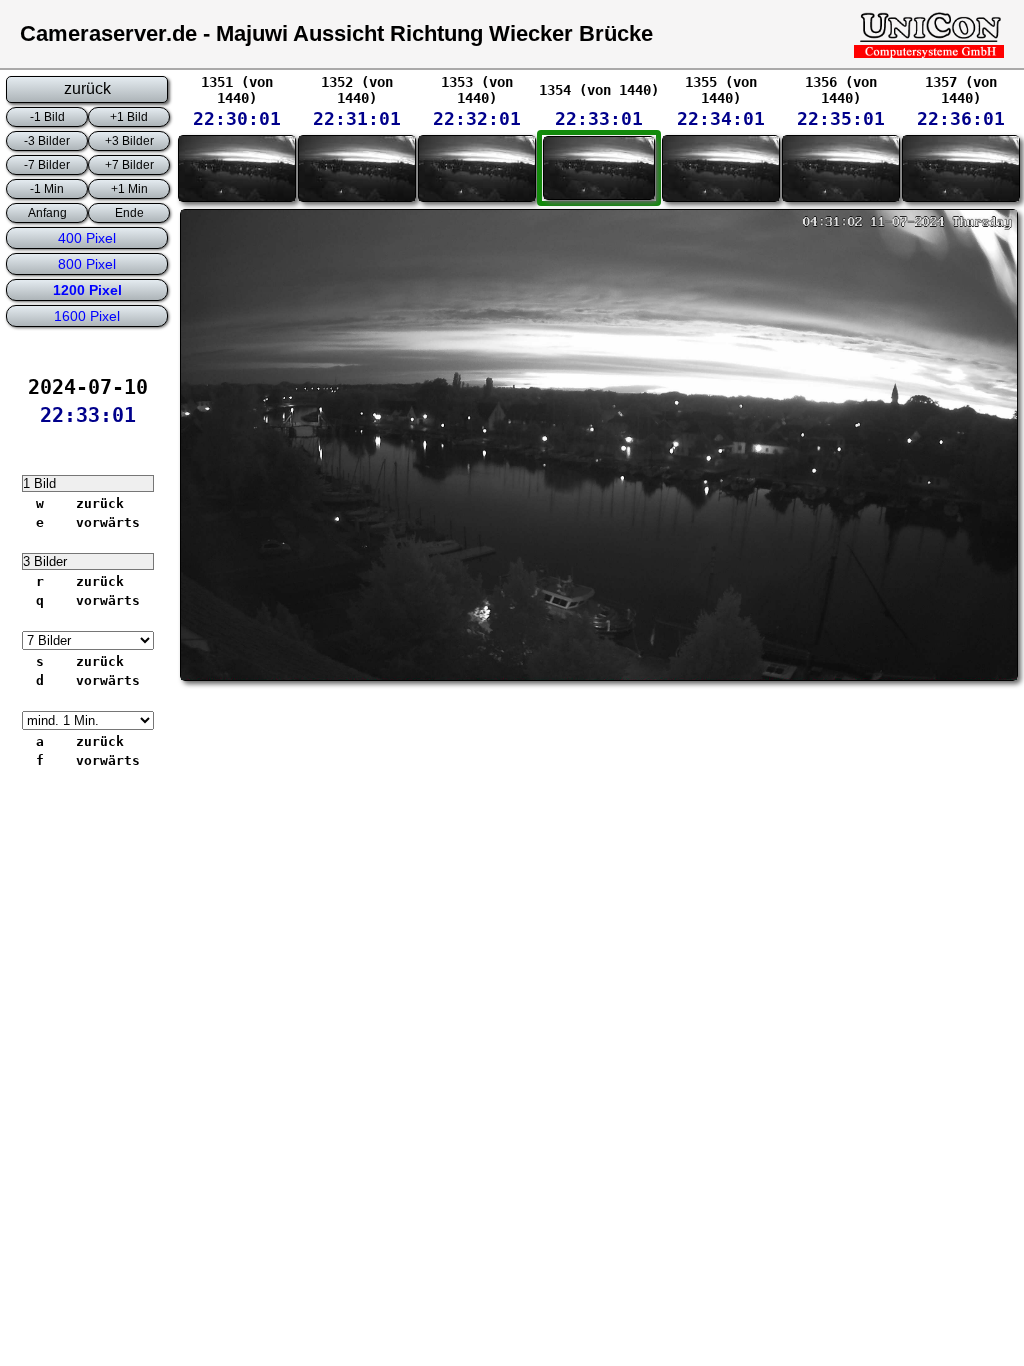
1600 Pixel (87, 316)
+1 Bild (129, 117)
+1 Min (129, 189)
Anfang (47, 213)
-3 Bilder (47, 141)
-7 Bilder (47, 165)
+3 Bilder (129, 141)
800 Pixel (87, 264)
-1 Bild (47, 117)
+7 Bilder (129, 165)
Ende (129, 213)
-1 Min (47, 189)
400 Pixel (87, 238)
